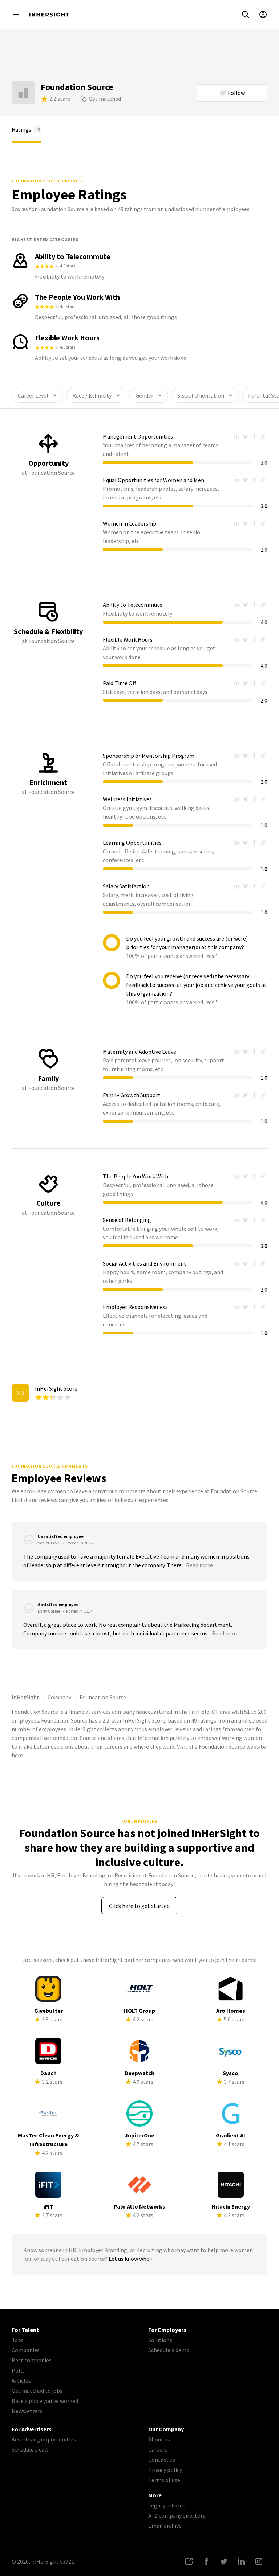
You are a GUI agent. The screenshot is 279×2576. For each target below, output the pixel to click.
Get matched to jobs (37, 2391)
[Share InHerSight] (189, 2561)
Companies (26, 2350)
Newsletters (27, 2411)
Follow (236, 93)
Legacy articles (167, 2505)
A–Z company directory (177, 2515)
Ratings (26, 129)
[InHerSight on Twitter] (224, 2561)
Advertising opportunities (44, 2439)
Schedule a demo (169, 2350)
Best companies (32, 2360)
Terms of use (164, 2480)
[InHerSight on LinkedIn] (241, 2561)
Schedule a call (30, 2449)
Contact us (162, 2460)
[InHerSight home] (49, 15)
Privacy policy (165, 2470)
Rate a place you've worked (45, 2401)
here (17, 1755)
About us (159, 2439)
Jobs (18, 2340)
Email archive (165, 2526)
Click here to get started (139, 1906)
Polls (18, 2370)
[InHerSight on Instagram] (259, 2561)
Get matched (105, 99)
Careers (158, 2449)
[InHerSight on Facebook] (206, 2561)
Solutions (160, 2340)
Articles (21, 2380)
